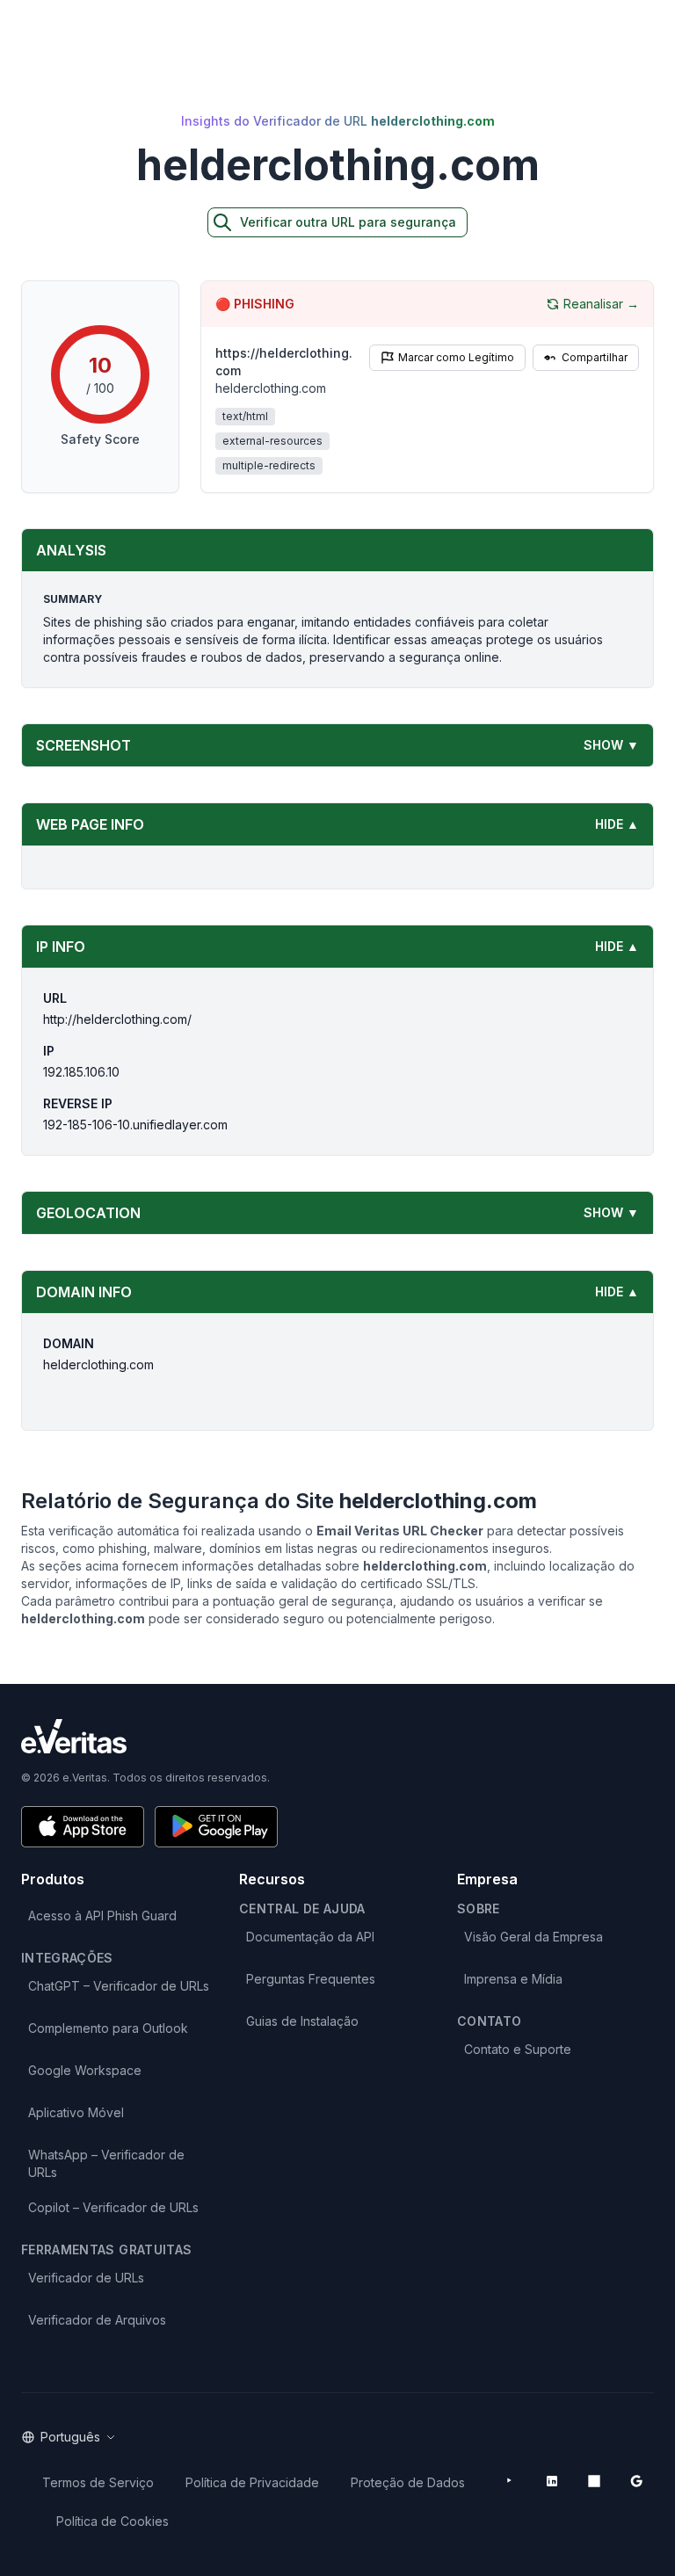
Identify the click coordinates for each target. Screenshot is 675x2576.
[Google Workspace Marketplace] (636, 2481)
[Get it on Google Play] (216, 1827)
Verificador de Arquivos (97, 2320)
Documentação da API (310, 1937)
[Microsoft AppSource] (594, 2481)
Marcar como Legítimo (456, 357)
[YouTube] (510, 2481)
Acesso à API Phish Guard (102, 1916)
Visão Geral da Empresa (533, 1937)
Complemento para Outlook (108, 2028)
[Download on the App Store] (83, 1827)
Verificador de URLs (86, 2278)
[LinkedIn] (552, 2481)
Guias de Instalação (302, 2021)
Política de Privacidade (252, 2482)
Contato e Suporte (518, 2049)
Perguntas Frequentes (311, 1979)
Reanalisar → (601, 304)
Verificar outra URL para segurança (348, 222)
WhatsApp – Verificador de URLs (106, 2163)
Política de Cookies (112, 2521)
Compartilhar (595, 357)
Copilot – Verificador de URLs (113, 2207)
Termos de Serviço (98, 2482)
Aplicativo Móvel (76, 2112)
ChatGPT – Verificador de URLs (119, 1986)
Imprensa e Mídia (513, 1979)
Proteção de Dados (408, 2482)
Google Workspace (85, 2070)
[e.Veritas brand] (337, 1736)
